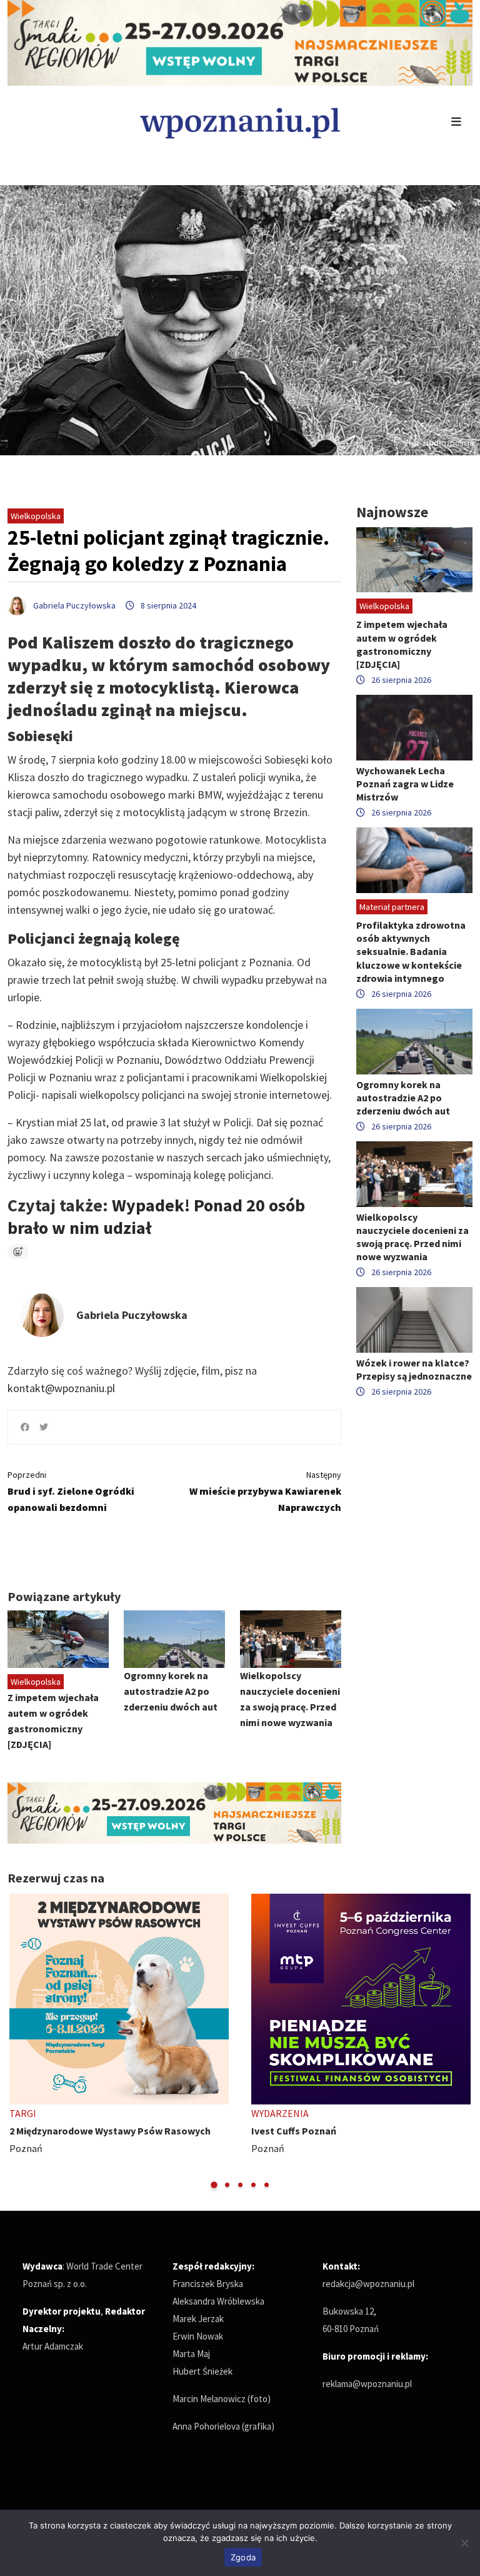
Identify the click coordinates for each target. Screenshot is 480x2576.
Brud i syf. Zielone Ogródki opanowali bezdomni (71, 1491)
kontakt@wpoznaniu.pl (61, 1388)
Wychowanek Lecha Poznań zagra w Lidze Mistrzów (405, 784)
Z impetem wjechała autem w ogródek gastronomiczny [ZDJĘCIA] (402, 644)
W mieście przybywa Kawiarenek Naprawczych (265, 1491)
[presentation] (18, 2042)
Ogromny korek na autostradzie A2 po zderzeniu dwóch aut (171, 1691)
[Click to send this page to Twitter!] (44, 1427)
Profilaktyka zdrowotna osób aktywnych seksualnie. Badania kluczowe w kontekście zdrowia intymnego (411, 952)
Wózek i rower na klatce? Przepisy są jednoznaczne (414, 1369)
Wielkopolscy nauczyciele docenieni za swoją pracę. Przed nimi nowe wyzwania (412, 1237)
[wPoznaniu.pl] (240, 122)
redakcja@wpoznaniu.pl (368, 2284)
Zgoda (243, 2557)
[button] (214, 2185)
